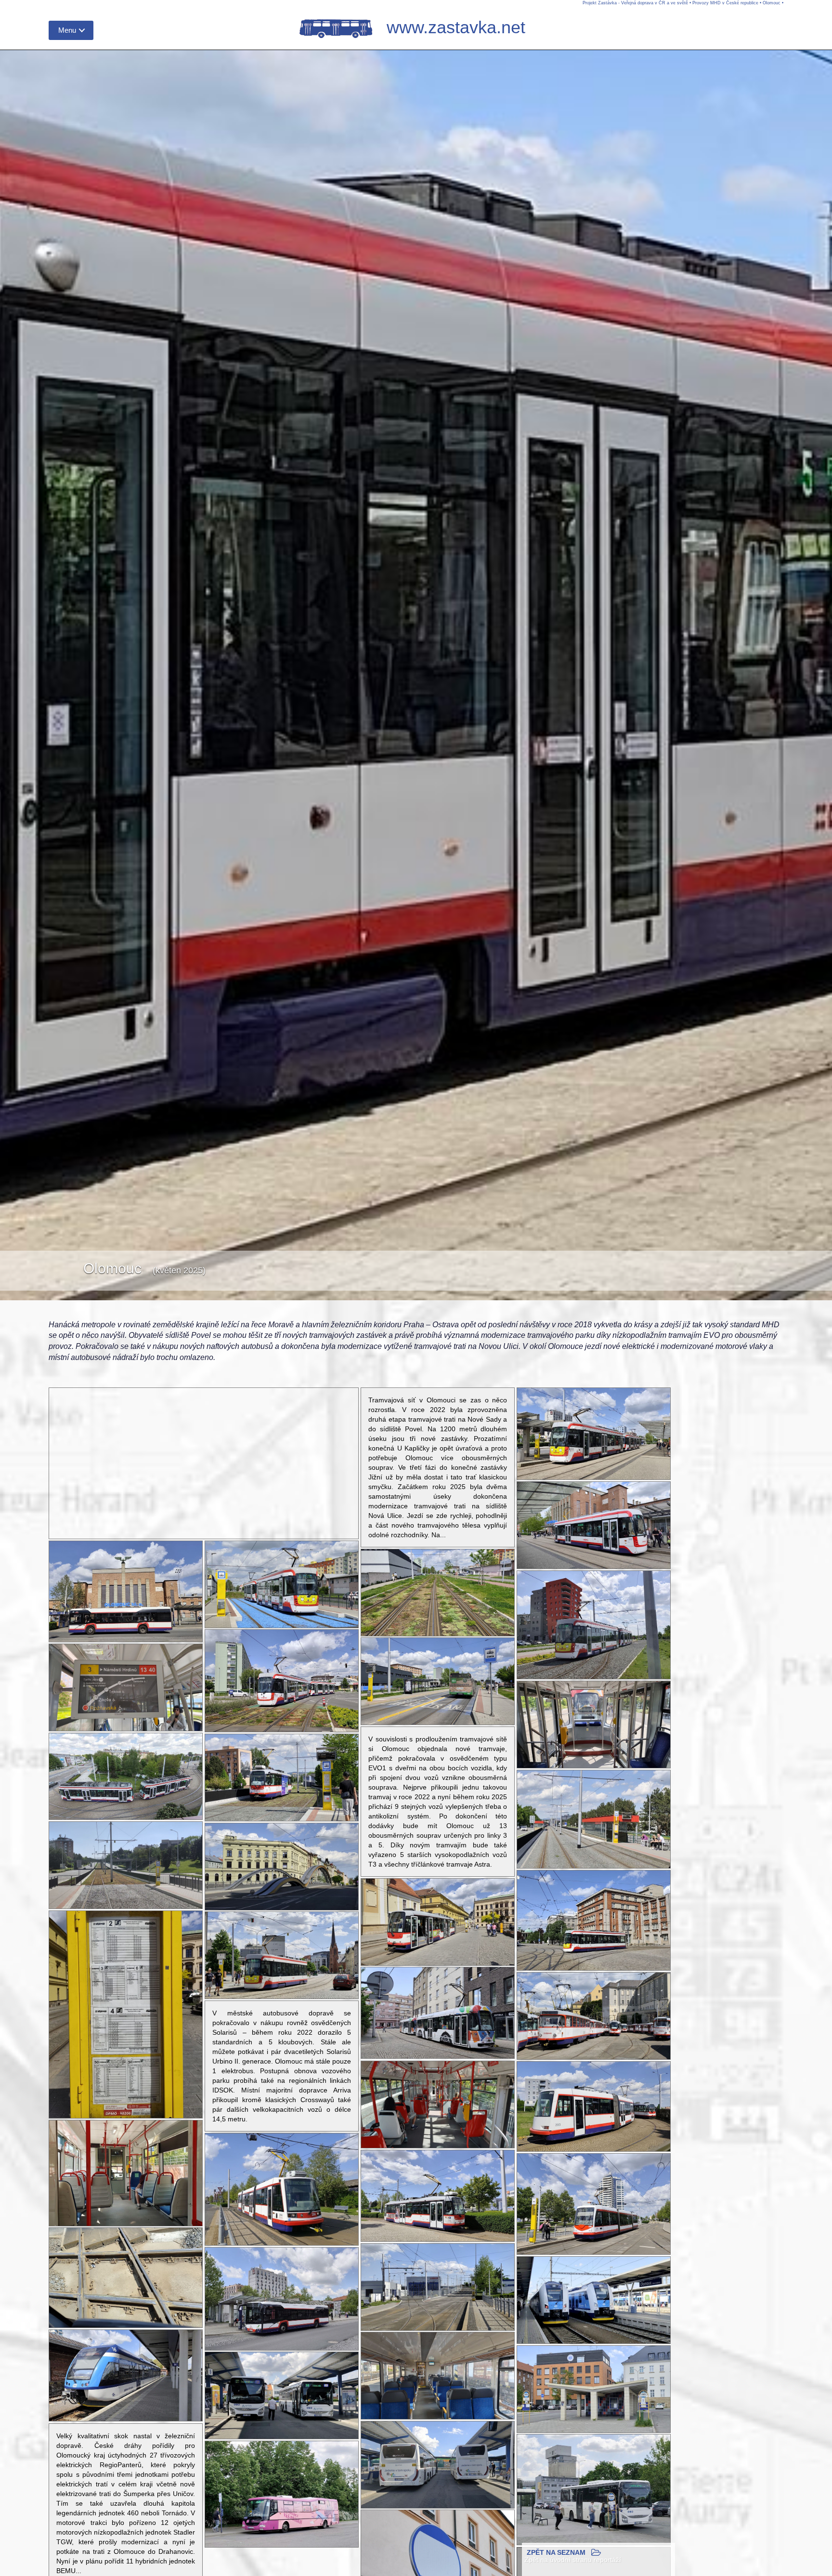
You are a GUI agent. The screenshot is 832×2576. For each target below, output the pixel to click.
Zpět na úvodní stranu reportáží (573, 2560)
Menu (67, 30)
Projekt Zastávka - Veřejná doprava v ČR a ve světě (635, 3)
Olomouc (772, 3)
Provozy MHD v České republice (725, 3)
